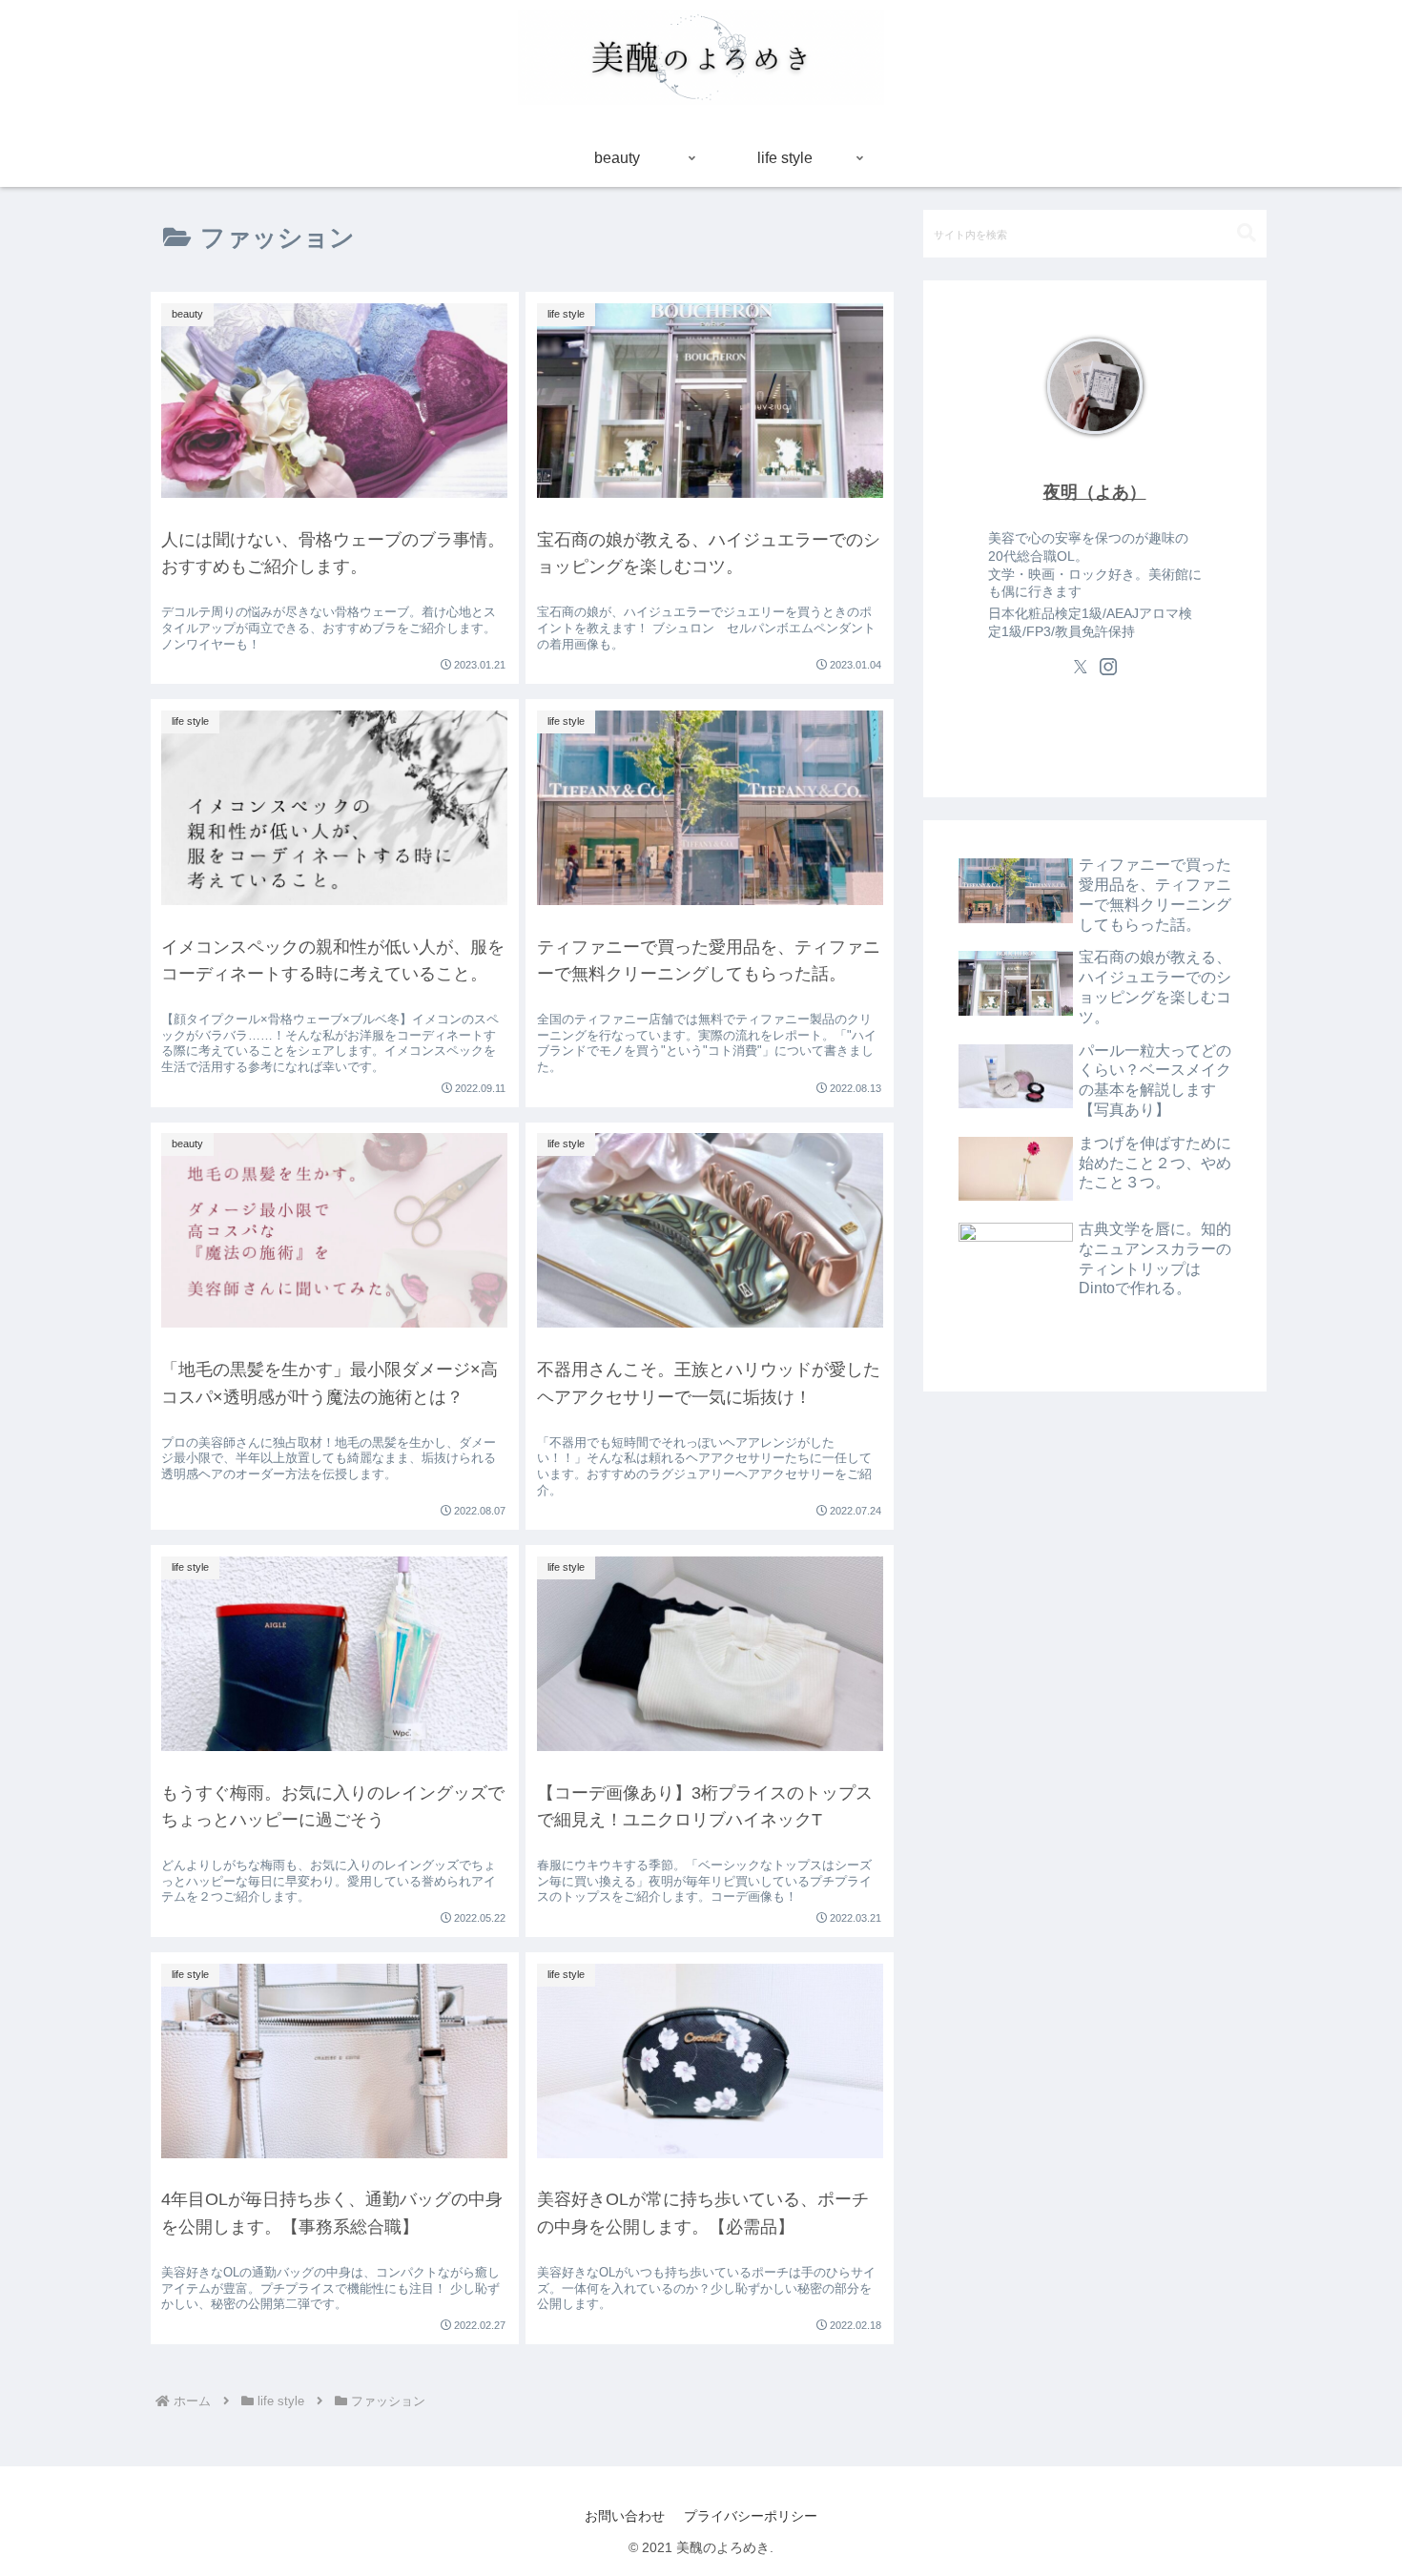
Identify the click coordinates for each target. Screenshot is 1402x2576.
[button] (1247, 233)
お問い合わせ (625, 2516)
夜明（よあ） (1095, 492)
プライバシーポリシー (751, 2516)
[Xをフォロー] (1081, 667)
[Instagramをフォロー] (1108, 667)
